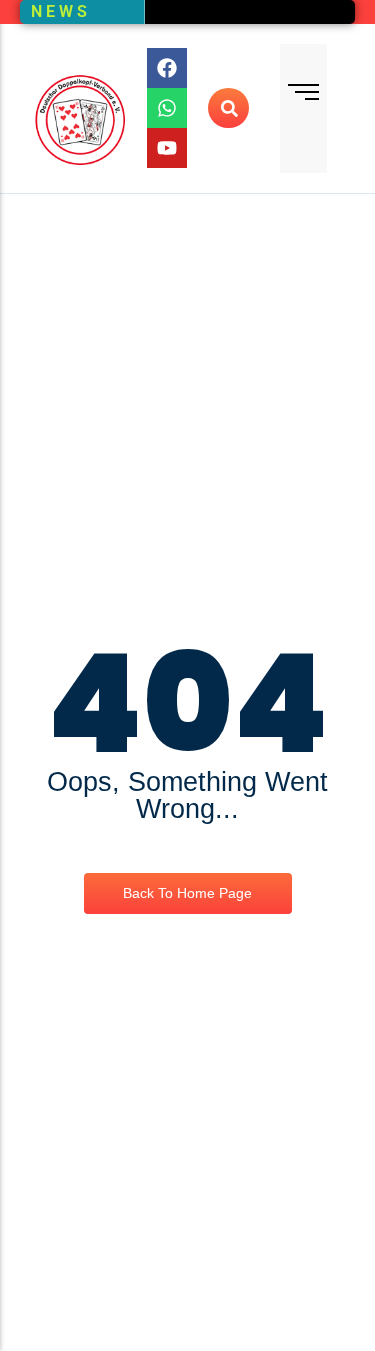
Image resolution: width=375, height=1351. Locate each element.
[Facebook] (167, 68)
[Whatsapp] (167, 108)
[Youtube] (167, 148)
